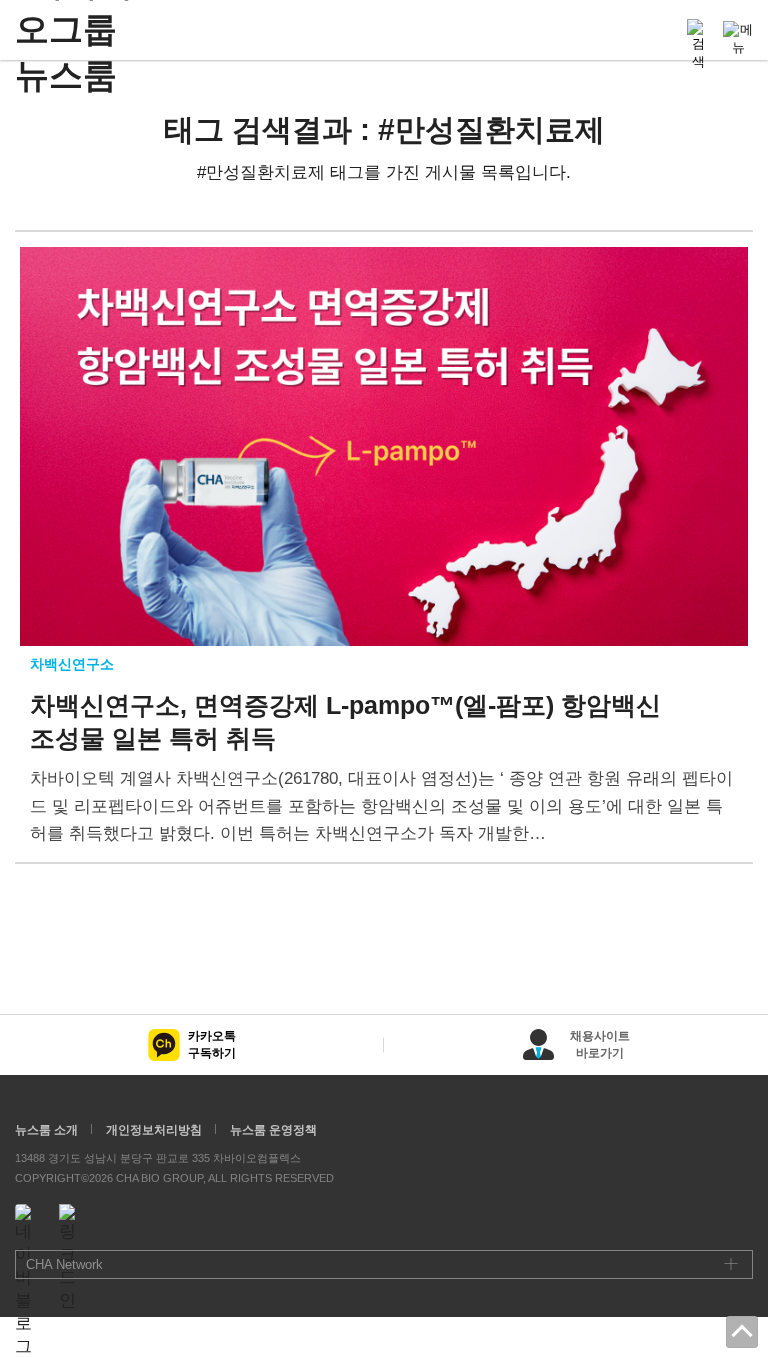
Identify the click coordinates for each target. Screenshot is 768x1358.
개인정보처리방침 (154, 1130)
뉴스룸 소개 (46, 1130)
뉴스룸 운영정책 (273, 1130)
